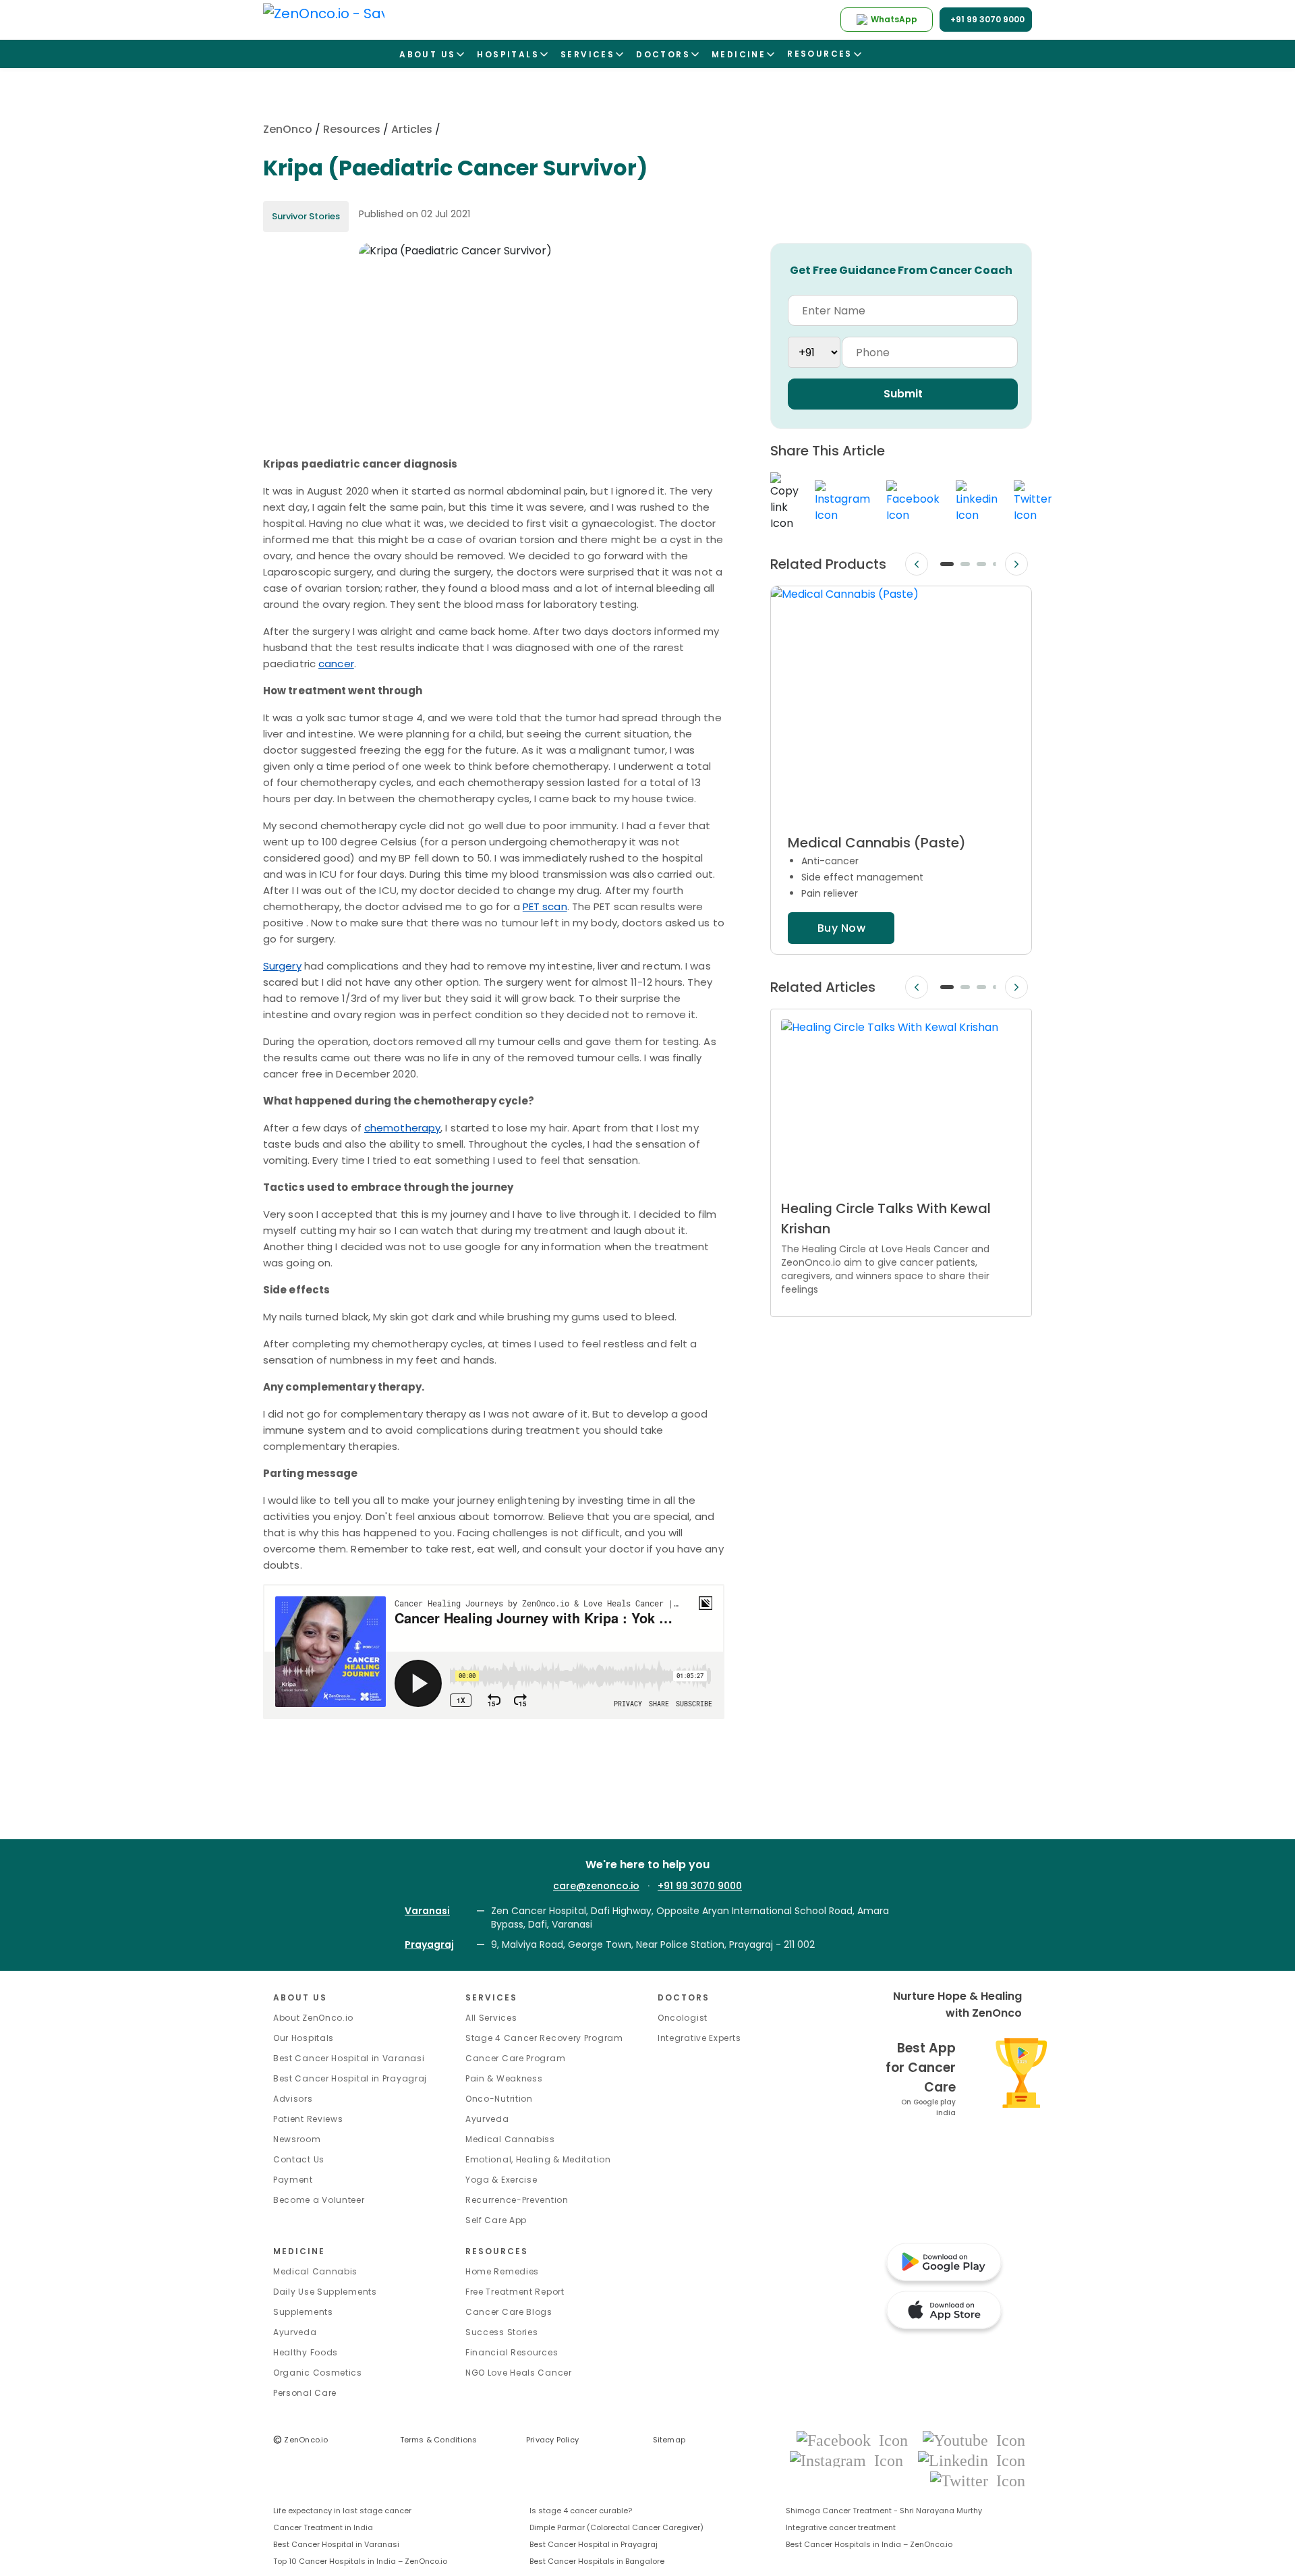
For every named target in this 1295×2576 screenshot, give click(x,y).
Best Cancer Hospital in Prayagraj (350, 2078)
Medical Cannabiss (510, 2139)
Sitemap (669, 2440)
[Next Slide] (1016, 564)
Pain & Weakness (504, 2078)
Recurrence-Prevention (517, 2200)
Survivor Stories (306, 216)
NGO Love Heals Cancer (519, 2373)
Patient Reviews (308, 2119)
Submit (903, 394)
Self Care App (496, 2220)
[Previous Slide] (917, 564)
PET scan (545, 906)
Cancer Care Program (515, 2058)
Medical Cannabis (315, 2271)
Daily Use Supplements (325, 2292)
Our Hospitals (304, 2038)
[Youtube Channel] (974, 2439)
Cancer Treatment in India (323, 2527)
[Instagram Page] (851, 2460)
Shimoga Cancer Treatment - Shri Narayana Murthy (884, 2511)
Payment (293, 2180)
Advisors (293, 2099)
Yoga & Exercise (501, 2180)
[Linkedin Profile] (972, 2460)
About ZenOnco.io (313, 2018)
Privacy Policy (552, 2440)
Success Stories (502, 2332)
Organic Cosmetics (318, 2373)
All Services (491, 2018)
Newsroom (297, 2139)
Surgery (282, 966)
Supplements (303, 2312)
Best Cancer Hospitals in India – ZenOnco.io (869, 2544)
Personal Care (305, 2393)
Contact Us (299, 2159)
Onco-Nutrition (499, 2099)
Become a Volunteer (319, 2200)
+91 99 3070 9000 (700, 1886)
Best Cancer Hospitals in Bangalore (597, 2561)
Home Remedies (502, 2271)
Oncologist (683, 2018)
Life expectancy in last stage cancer (342, 2511)
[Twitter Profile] (978, 2480)
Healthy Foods (306, 2352)
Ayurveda (487, 2119)
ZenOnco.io (301, 2440)
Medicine (299, 2251)
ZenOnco (288, 129)
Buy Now (841, 928)
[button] (947, 564)
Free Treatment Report (515, 2292)
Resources (352, 129)
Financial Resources (512, 2352)
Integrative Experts (699, 2038)
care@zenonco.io (596, 1886)
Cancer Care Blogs (509, 2312)
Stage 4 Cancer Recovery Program (544, 2038)
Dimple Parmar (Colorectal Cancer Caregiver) (616, 2527)
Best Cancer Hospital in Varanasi (349, 2058)
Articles (412, 129)
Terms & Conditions (439, 2440)
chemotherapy (402, 1128)
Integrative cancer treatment (841, 2527)
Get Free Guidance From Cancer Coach (901, 270)
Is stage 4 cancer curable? (581, 2511)
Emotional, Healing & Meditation (538, 2159)
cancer (336, 664)
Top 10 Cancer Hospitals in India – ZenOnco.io (360, 2561)
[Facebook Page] (856, 2439)
